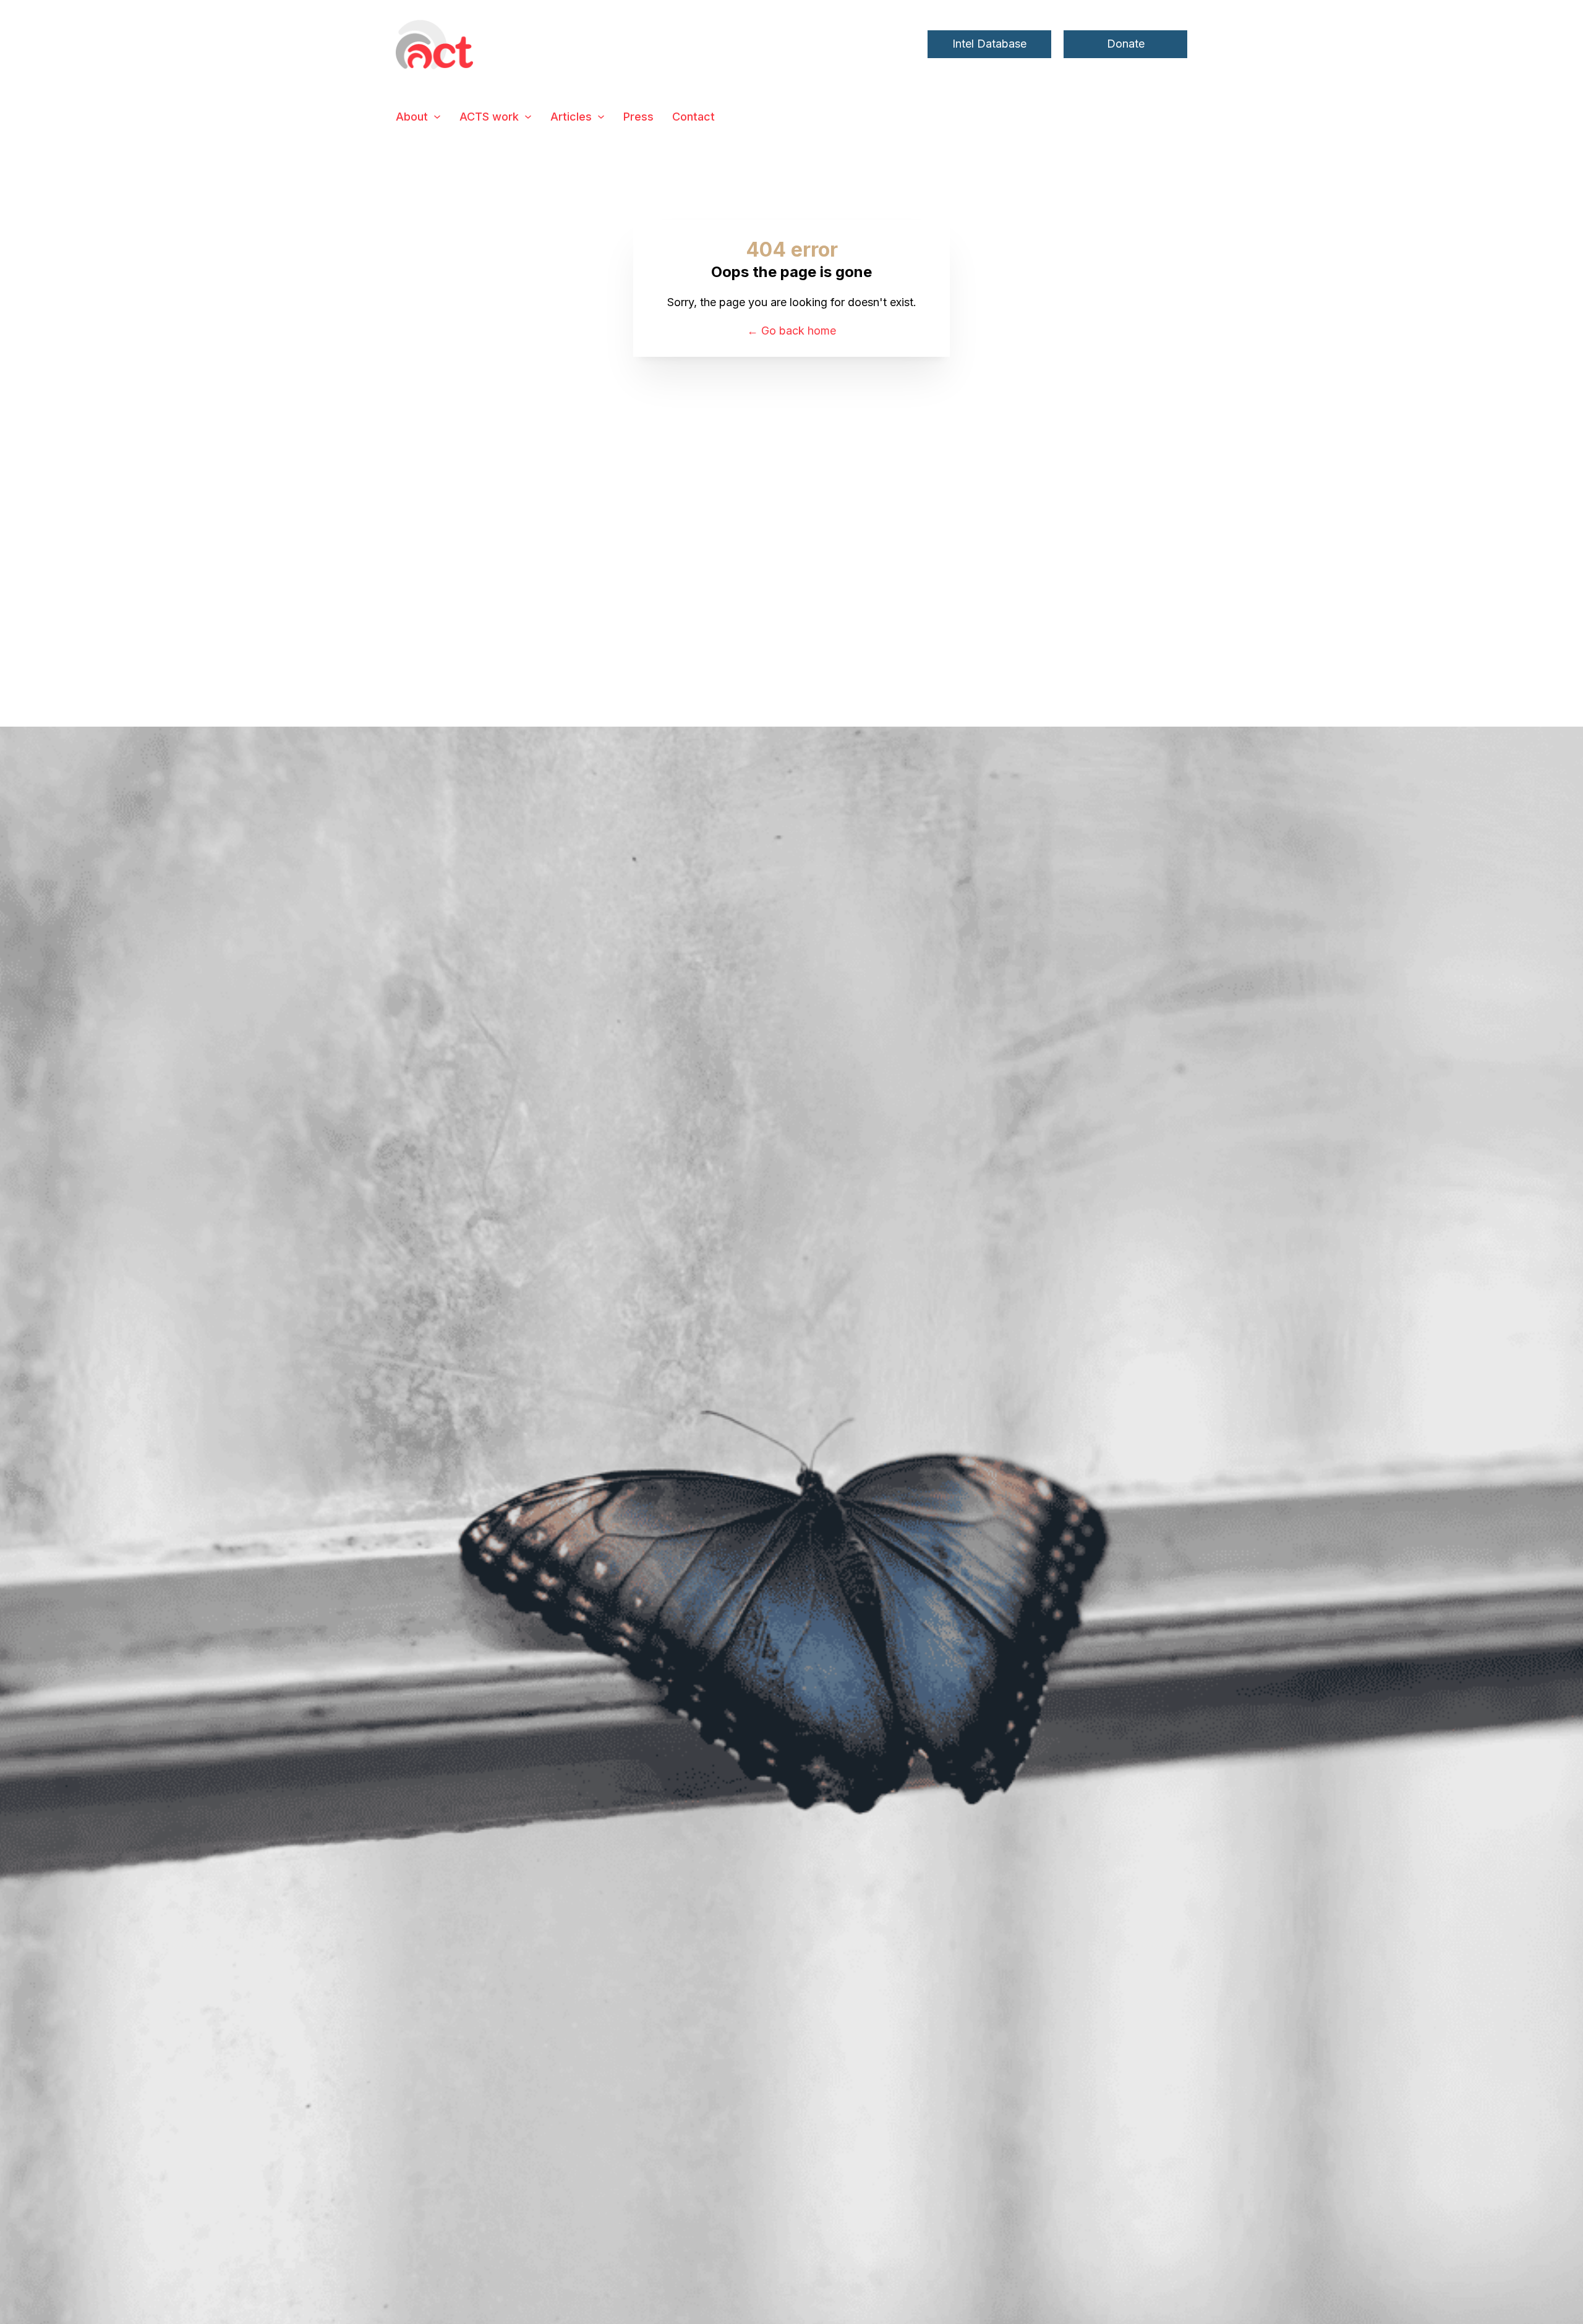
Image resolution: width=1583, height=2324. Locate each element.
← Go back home (791, 331)
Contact (693, 117)
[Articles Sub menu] (601, 117)
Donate (1126, 44)
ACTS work (489, 117)
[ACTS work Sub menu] (528, 117)
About (412, 117)
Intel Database (989, 44)
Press (638, 117)
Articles (571, 117)
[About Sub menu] (437, 117)
